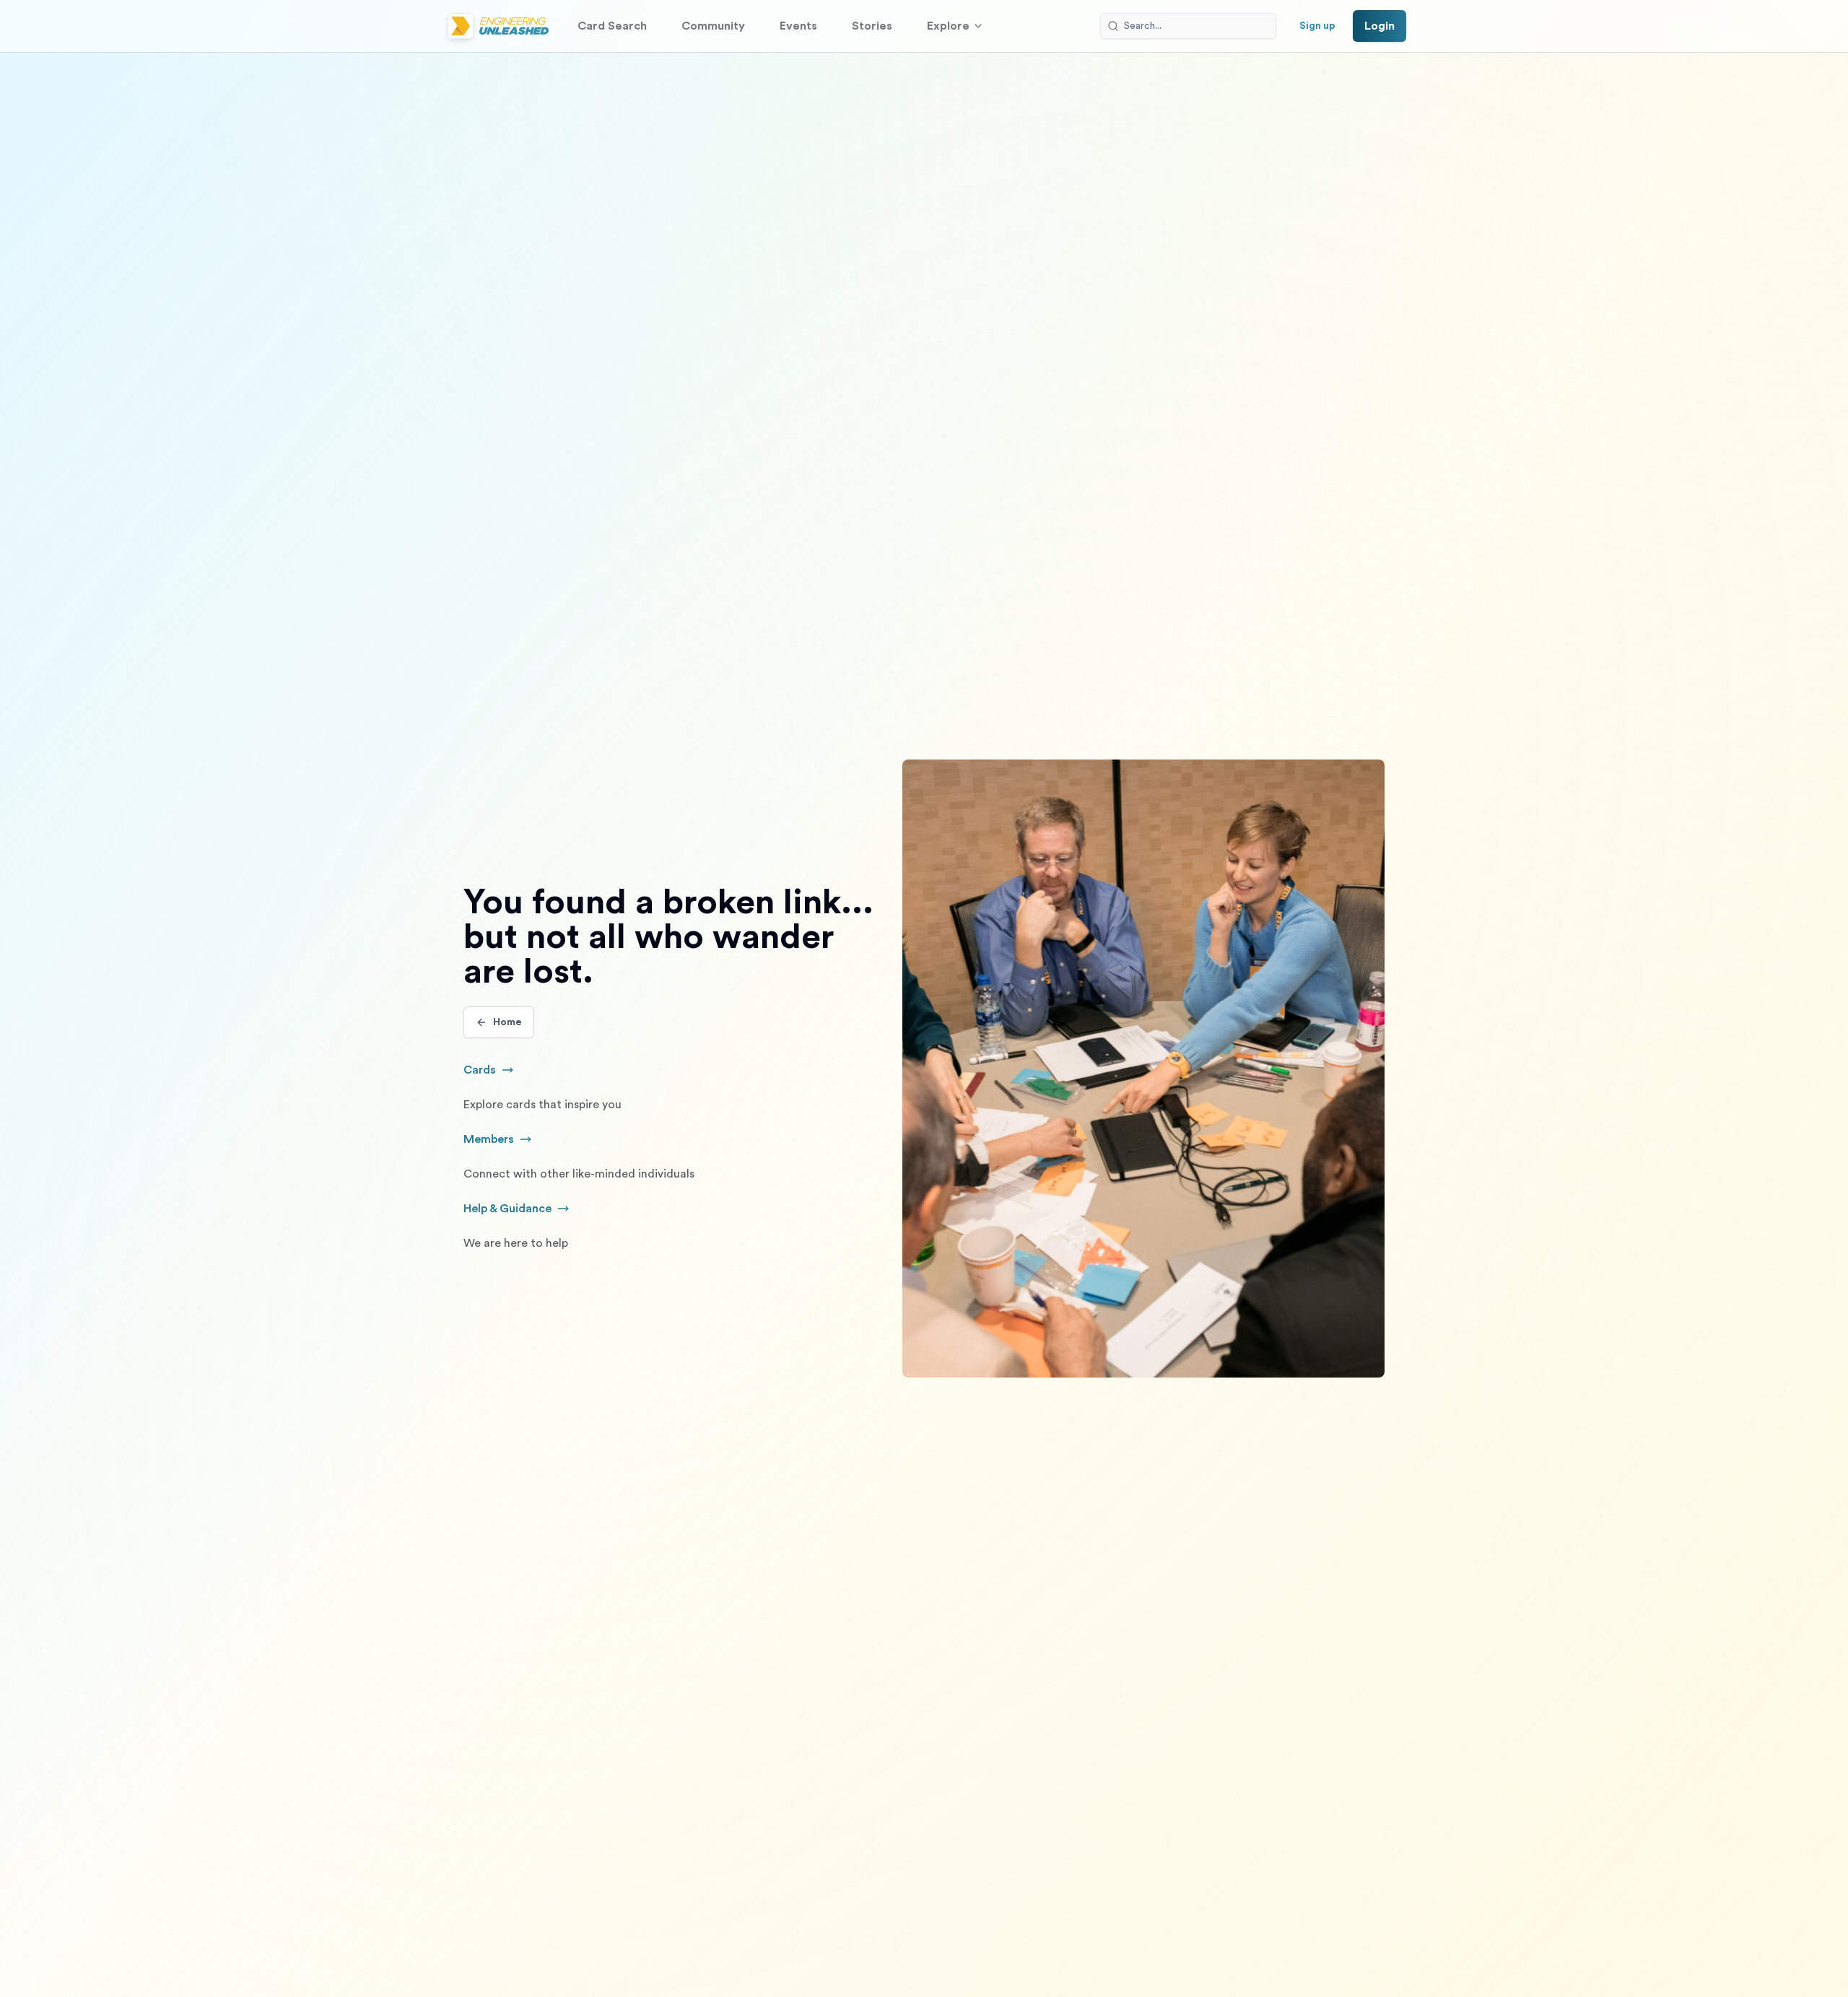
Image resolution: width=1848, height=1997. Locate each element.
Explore (948, 26)
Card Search (612, 26)
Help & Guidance (531, 1210)
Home (507, 1022)
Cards (497, 1071)
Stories (872, 26)
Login (1380, 26)
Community (713, 26)
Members (506, 1141)
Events (798, 26)
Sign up (1317, 26)
